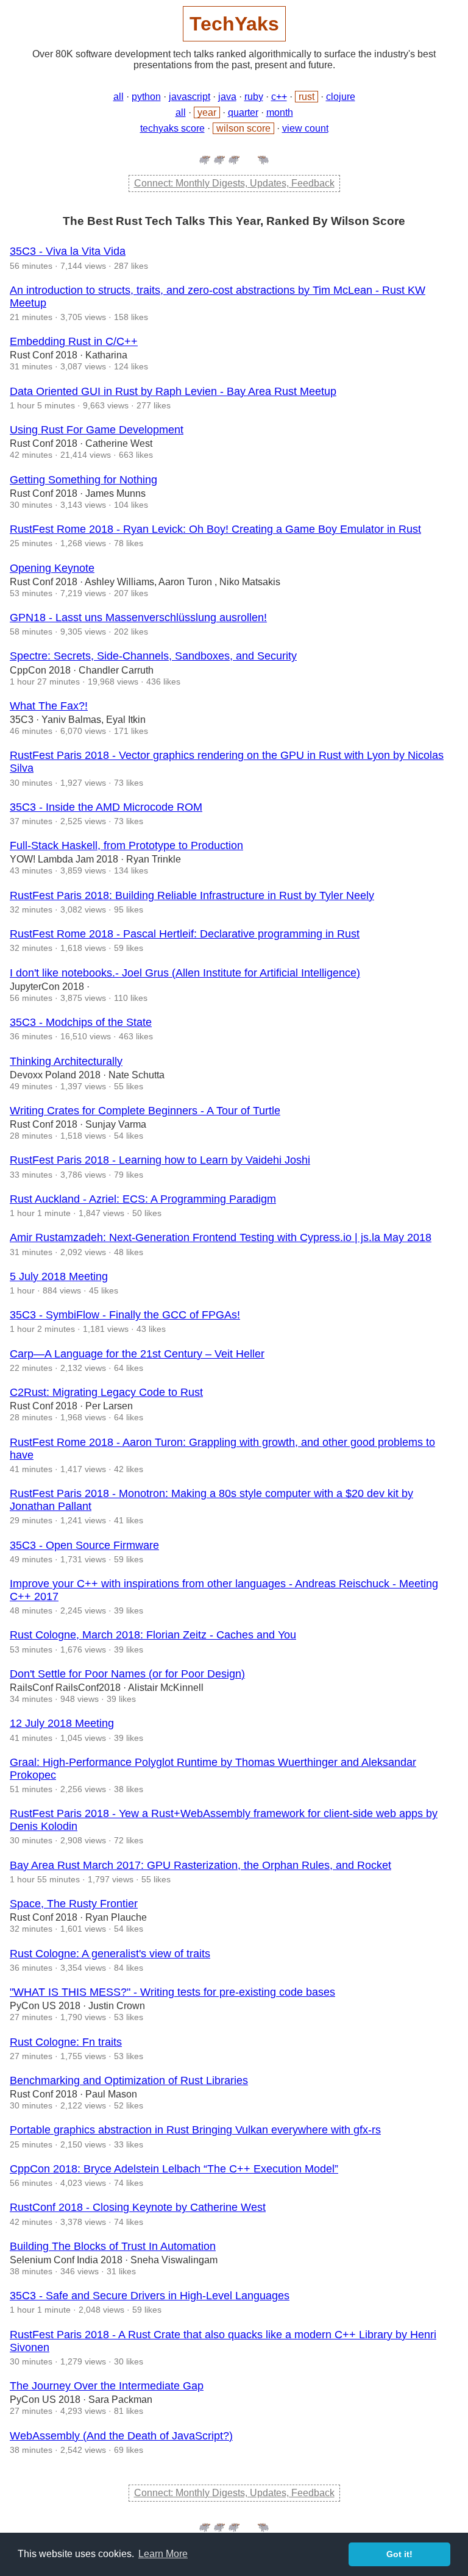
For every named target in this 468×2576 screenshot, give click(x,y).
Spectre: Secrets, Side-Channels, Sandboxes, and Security (153, 656)
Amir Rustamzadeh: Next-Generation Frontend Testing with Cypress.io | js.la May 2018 (221, 1237)
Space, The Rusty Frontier (74, 1904)
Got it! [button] (399, 2554)
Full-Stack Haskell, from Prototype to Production (126, 845)
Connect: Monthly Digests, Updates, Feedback (234, 183)
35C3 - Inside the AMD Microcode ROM (106, 807)
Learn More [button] (163, 2554)
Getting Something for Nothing (83, 480)
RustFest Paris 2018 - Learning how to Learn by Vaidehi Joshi (160, 1160)
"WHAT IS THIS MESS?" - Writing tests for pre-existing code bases (172, 1992)
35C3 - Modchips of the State (81, 1022)
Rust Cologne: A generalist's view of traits (110, 1954)
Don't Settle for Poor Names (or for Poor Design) (127, 1674)
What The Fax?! (49, 706)
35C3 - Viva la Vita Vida (68, 251)
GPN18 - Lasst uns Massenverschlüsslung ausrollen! (138, 617)
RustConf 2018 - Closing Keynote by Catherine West (138, 2207)
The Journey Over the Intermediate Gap (107, 2386)
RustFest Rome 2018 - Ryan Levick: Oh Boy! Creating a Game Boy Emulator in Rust (215, 529)
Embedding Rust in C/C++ (74, 341)
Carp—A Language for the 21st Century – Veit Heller (137, 1354)
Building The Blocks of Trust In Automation (113, 2246)
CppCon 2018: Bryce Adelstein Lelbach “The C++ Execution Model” (174, 2169)
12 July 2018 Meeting (62, 1723)
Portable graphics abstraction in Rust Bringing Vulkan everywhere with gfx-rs (195, 2130)
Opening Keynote (52, 568)
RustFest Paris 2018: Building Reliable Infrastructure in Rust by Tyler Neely (192, 895)
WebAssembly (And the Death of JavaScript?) (121, 2436)
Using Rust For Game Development (97, 430)
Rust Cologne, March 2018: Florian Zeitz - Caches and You (153, 1635)
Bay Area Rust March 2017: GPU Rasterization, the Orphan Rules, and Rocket (200, 1865)
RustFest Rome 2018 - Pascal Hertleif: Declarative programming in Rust (185, 934)
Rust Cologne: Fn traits (66, 2042)
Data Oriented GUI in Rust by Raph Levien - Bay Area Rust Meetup (173, 391)
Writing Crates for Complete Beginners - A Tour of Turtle (145, 1111)
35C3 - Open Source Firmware (84, 1545)
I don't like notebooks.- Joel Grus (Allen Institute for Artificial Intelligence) (185, 973)
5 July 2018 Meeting (59, 1276)
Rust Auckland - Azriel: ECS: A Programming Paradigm (143, 1199)
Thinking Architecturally (66, 1061)
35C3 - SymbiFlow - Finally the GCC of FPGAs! (125, 1315)
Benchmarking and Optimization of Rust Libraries (129, 2080)
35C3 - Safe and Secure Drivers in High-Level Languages (150, 2296)
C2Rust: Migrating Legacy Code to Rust (106, 1392)
